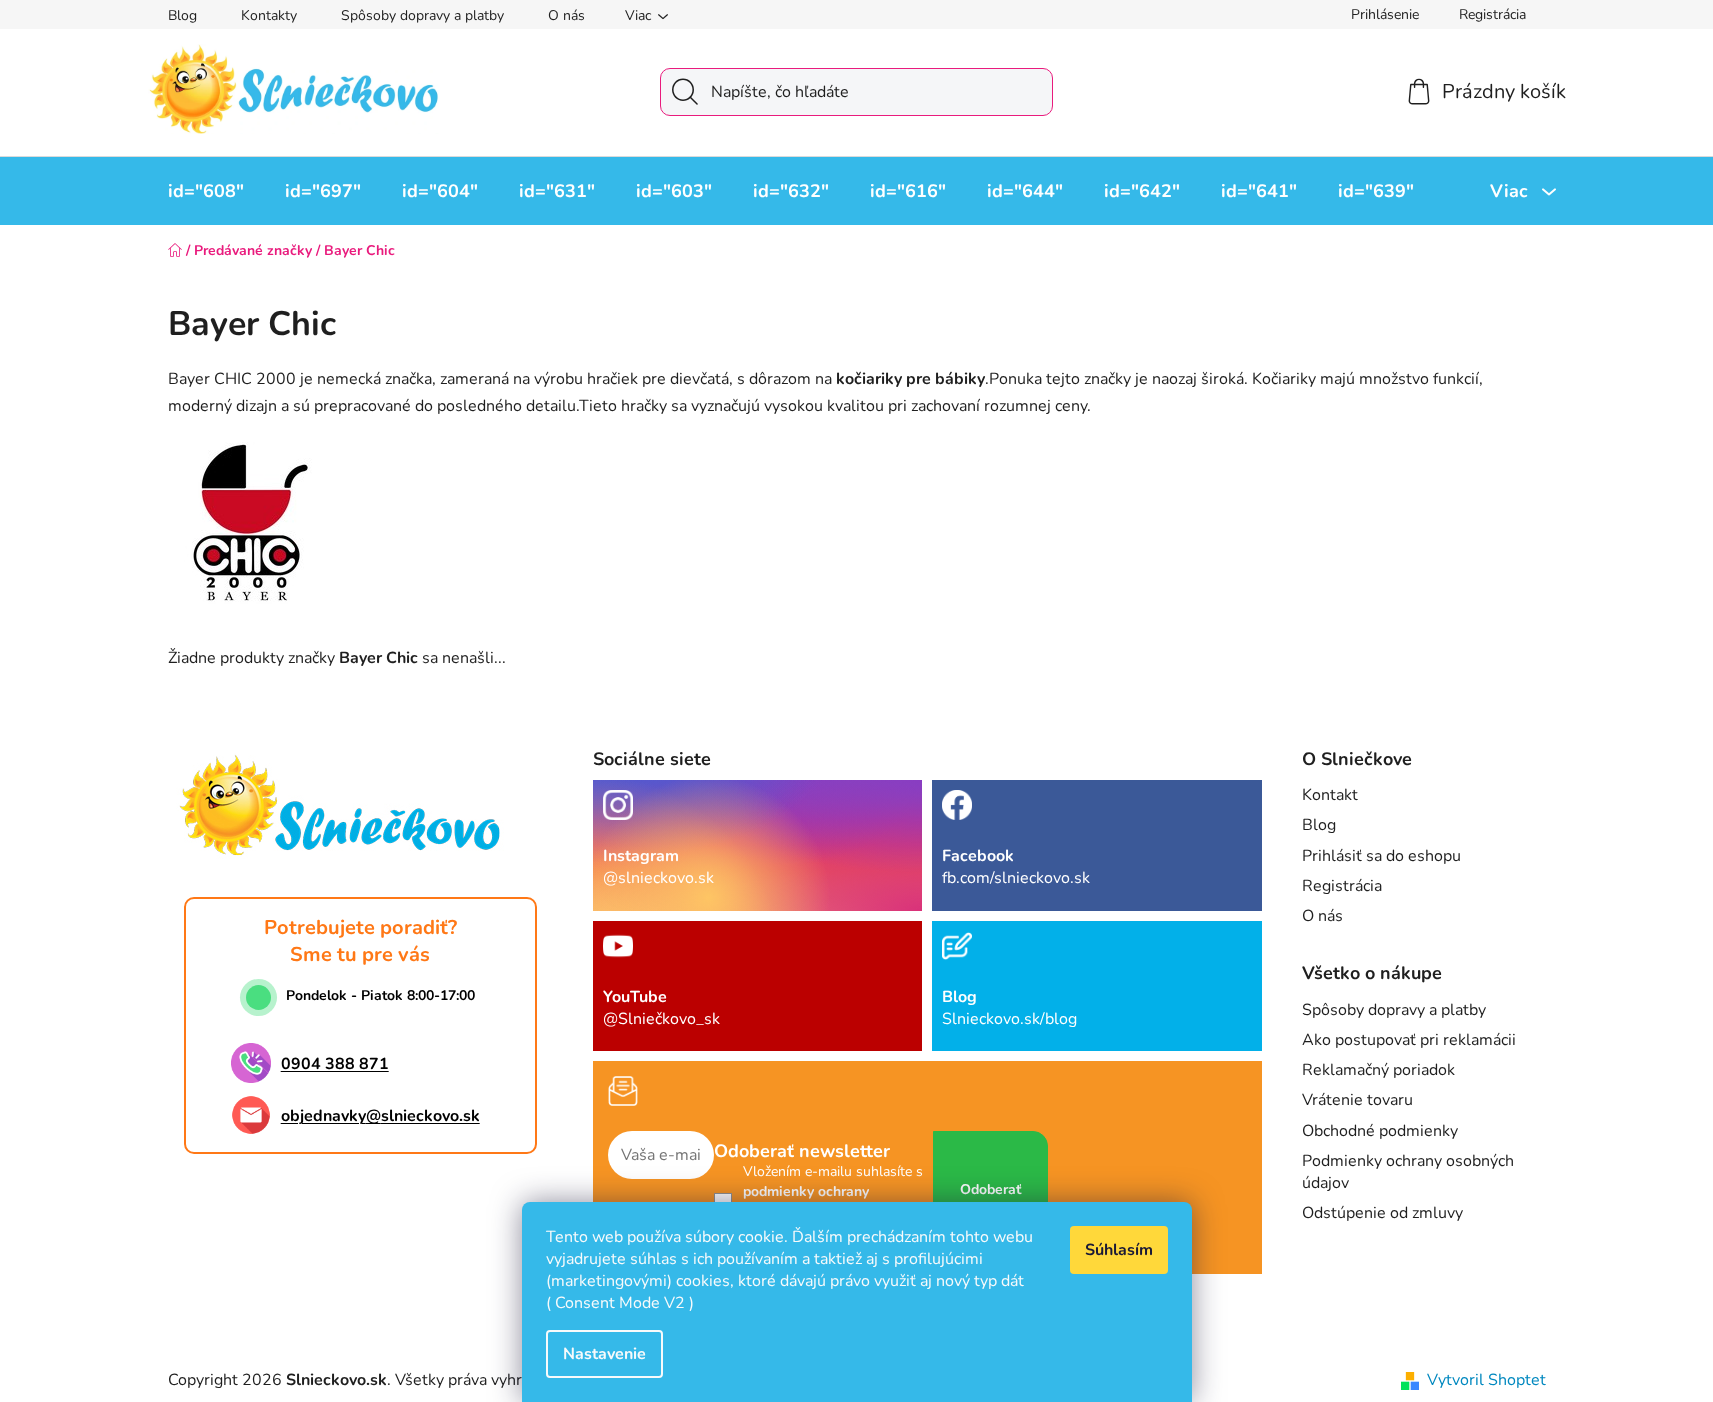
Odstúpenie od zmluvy (1382, 1213)
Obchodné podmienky (1380, 1131)
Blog (182, 15)
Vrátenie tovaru (1357, 1100)
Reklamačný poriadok (1378, 1070)
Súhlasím (1119, 1250)
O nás (566, 15)
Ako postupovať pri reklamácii (1409, 1040)
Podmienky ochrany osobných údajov (1408, 1172)
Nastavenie (604, 1354)
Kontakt (1330, 795)
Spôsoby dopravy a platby (422, 15)
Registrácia (1492, 14)
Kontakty (269, 15)
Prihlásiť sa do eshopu (1381, 856)
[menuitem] (206, 191)
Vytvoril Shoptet (1486, 1380)
